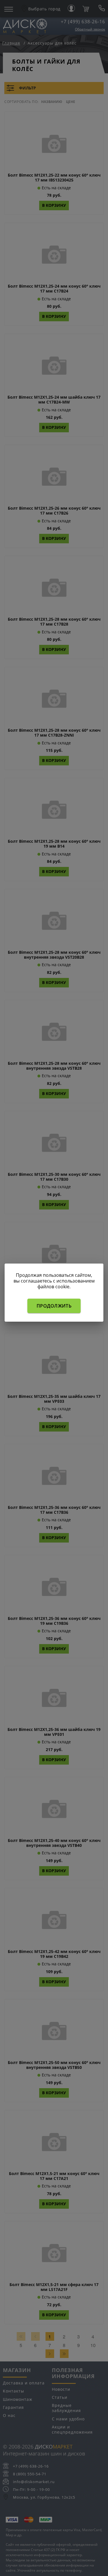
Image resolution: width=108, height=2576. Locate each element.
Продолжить (54, 1306)
